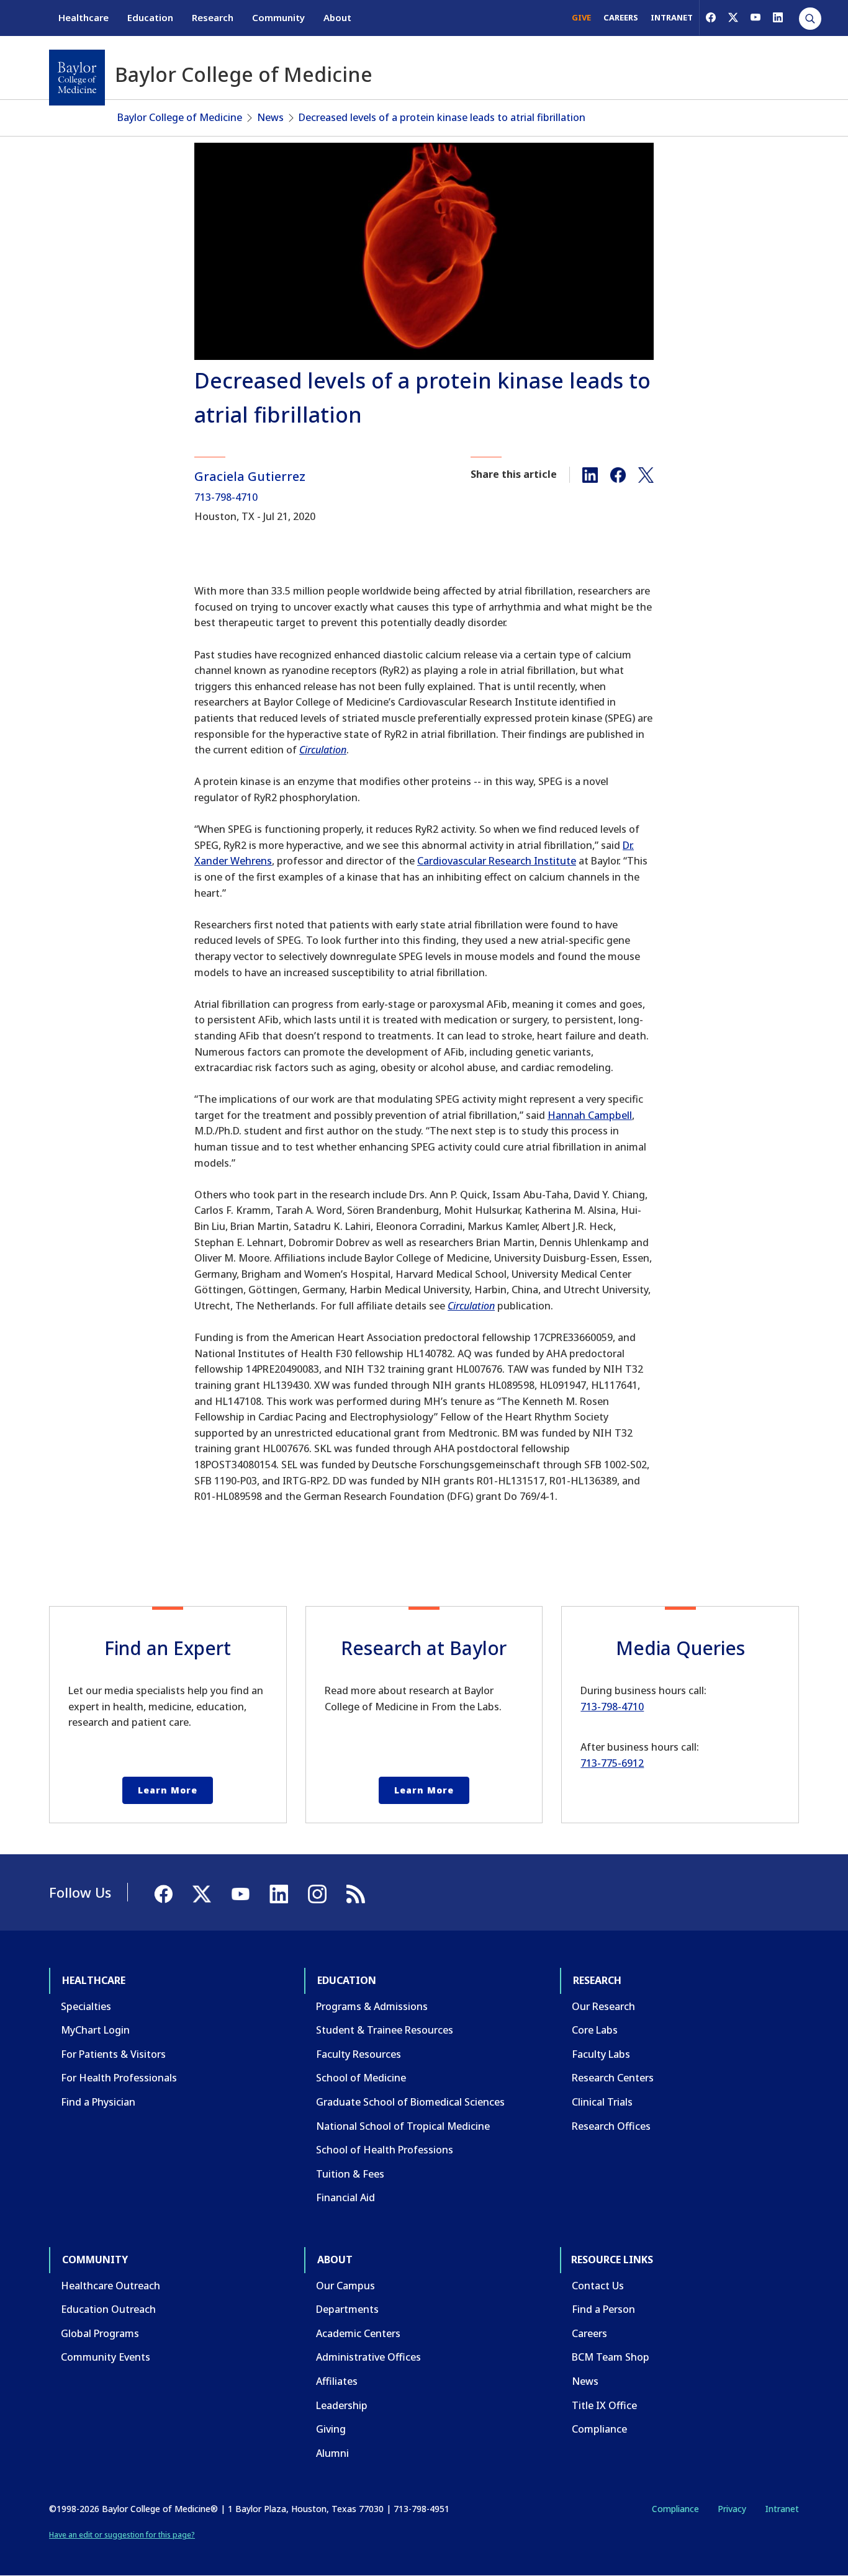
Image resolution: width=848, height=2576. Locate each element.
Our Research (603, 2006)
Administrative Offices (368, 2357)
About (337, 17)
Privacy (732, 2509)
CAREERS (621, 17)
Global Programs (100, 2333)
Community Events (106, 2357)
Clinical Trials (602, 2102)
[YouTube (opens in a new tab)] (756, 17)
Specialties (86, 2006)
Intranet (782, 2509)
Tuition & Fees (350, 2174)
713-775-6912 (612, 1763)
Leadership (342, 2405)
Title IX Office (604, 2405)
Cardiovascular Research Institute (497, 861)
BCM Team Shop (611, 2357)
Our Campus (345, 2286)
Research (213, 17)
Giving (331, 2429)
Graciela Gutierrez (250, 476)
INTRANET (672, 17)
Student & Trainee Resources (385, 2030)
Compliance (599, 2429)
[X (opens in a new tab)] (733, 17)
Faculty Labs (601, 2054)
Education (150, 17)
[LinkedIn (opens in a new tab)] (778, 17)
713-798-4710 (226, 497)
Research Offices (611, 2126)
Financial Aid (345, 2197)
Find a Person (603, 2309)
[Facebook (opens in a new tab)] (711, 17)
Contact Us (598, 2286)
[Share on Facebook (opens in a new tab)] (618, 474)
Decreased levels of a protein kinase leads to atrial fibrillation (442, 117)
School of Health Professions (385, 2150)
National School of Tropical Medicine (403, 2126)
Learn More (168, 1790)
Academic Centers (358, 2333)
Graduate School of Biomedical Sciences (410, 2102)
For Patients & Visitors (113, 2054)
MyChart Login (95, 2030)
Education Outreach (108, 2309)
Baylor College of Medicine (180, 117)
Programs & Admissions (372, 2006)
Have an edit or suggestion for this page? (122, 2535)
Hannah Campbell (590, 1115)
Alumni (332, 2453)
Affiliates (337, 2381)
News (270, 117)
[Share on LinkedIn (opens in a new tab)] (590, 474)
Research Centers (613, 2078)
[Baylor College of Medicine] (77, 78)
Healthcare (83, 17)
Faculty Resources (359, 2054)
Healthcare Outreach (111, 2286)
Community (278, 17)
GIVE (581, 17)
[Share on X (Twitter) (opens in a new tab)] (646, 474)
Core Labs (595, 2030)
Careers (589, 2333)
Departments (347, 2309)
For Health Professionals (119, 2078)
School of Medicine (361, 2078)
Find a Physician (98, 2102)
